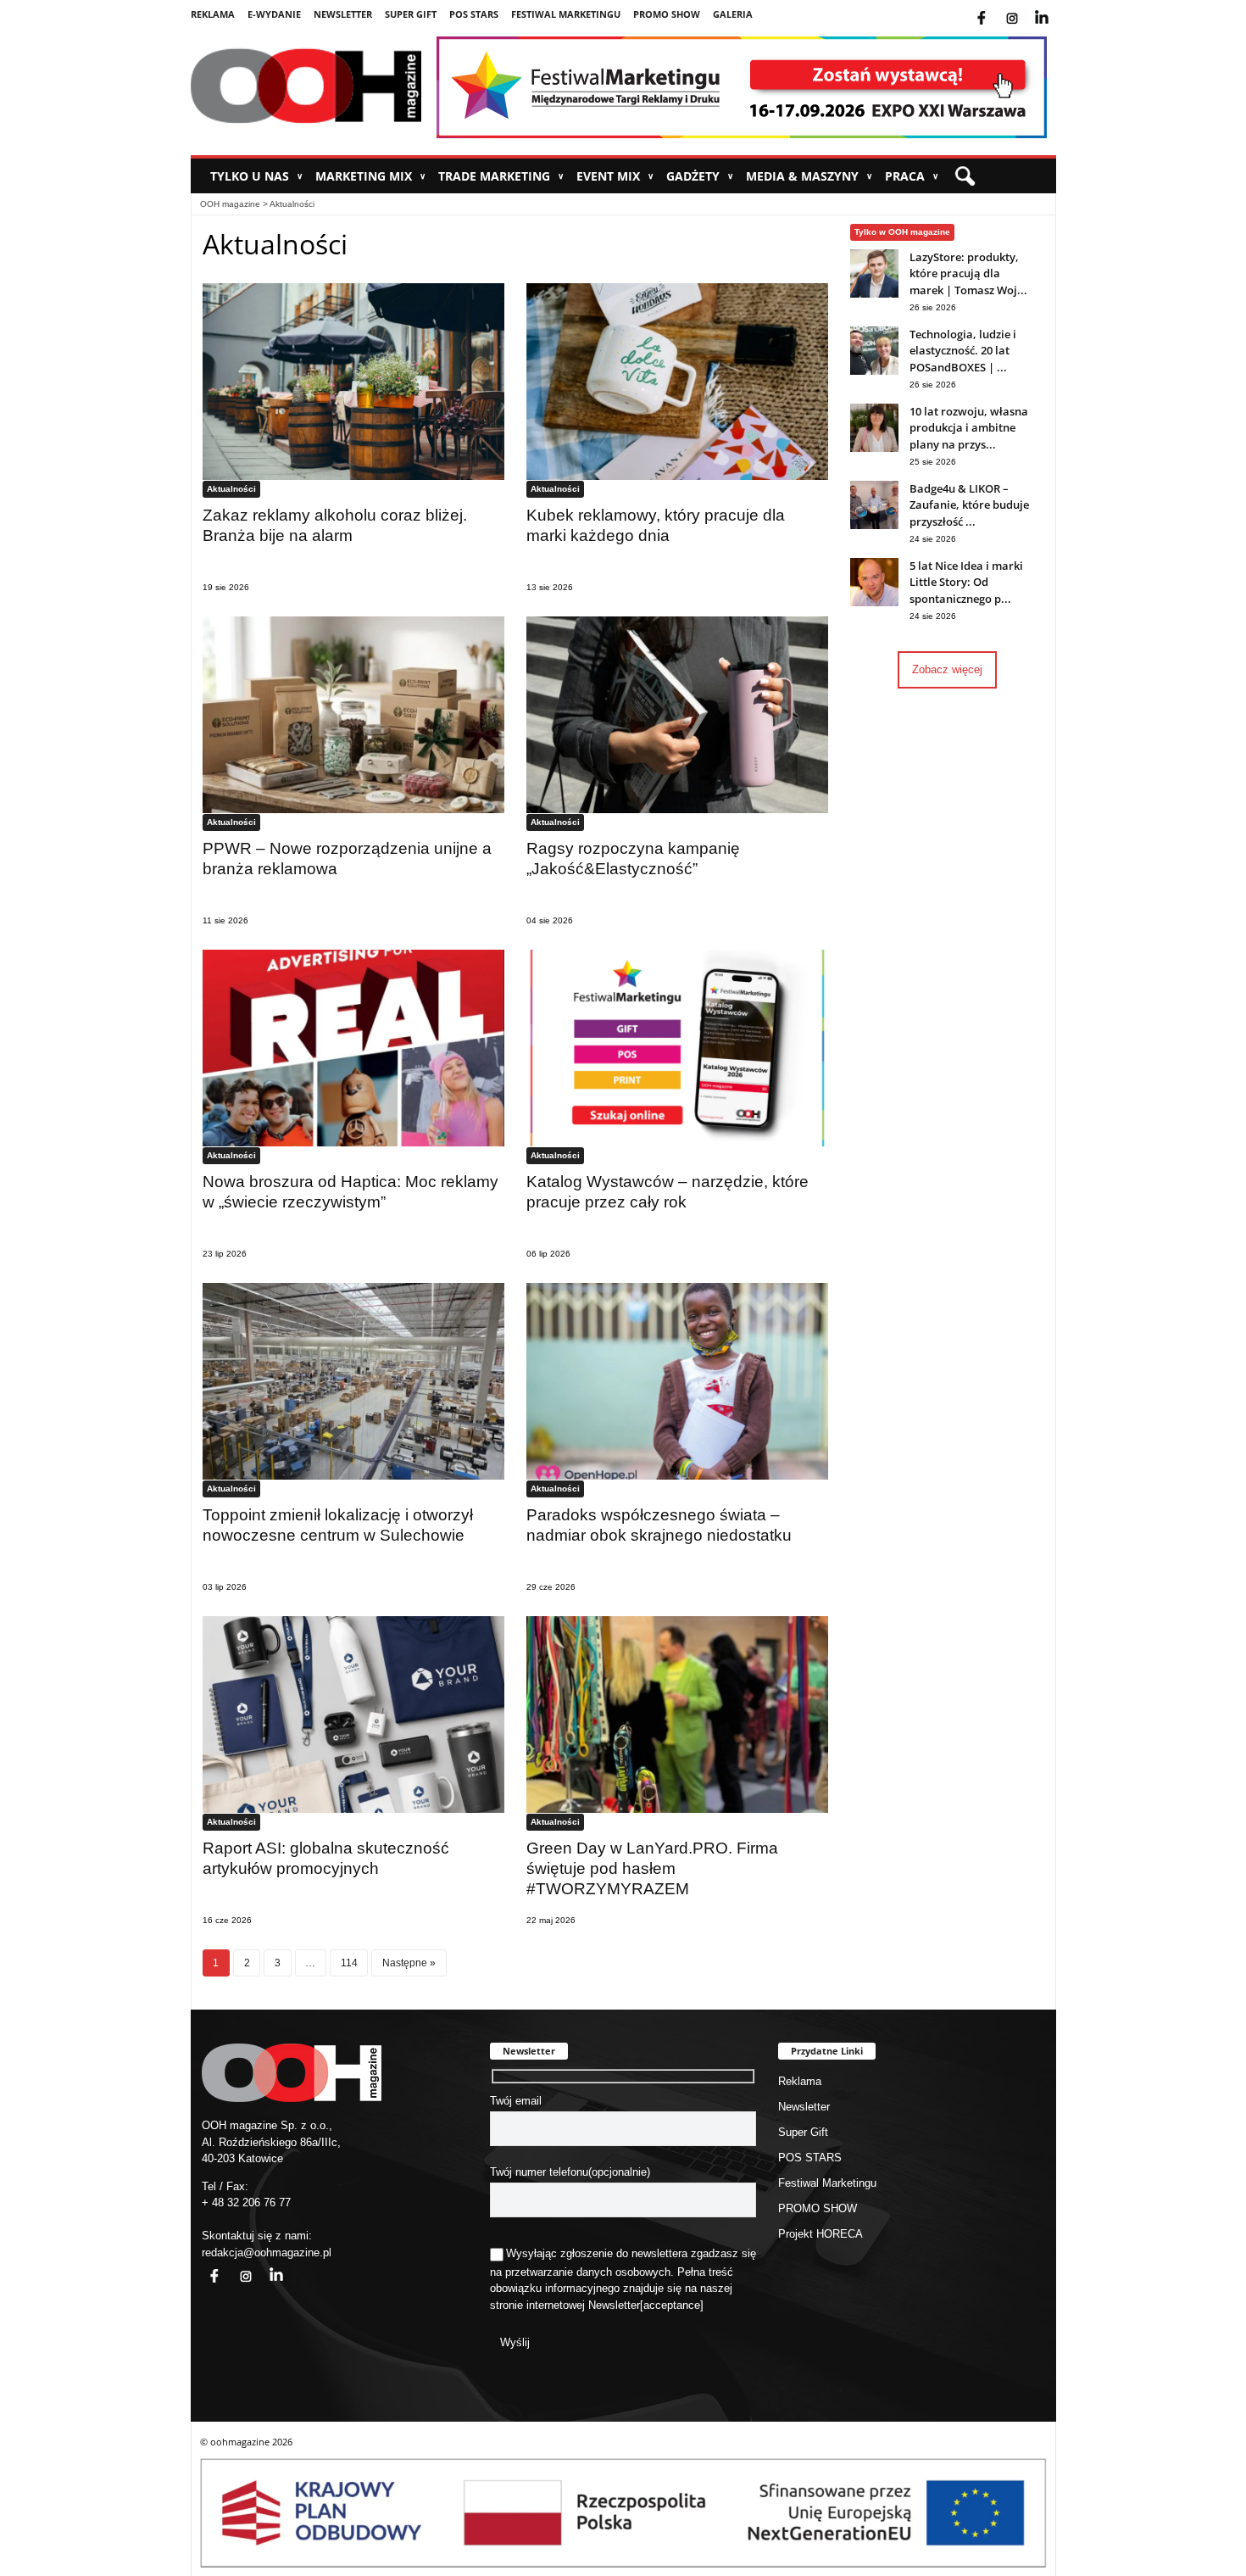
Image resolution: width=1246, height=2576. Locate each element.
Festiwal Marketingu (566, 14)
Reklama (213, 14)
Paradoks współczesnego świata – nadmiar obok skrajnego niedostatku (659, 1525)
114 (349, 1963)
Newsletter (343, 14)
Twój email (516, 2101)
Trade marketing (501, 176)
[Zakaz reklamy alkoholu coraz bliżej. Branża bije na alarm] (353, 381)
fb (995, 8)
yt (1054, 8)
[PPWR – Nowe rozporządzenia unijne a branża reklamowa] (353, 714)
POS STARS (474, 14)
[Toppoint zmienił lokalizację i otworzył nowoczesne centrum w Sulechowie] (353, 1381)
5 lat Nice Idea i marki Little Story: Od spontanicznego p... (966, 582)
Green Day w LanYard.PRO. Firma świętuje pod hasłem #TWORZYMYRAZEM (652, 1868)
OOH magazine (230, 204)
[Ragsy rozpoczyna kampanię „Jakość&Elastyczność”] (677, 714)
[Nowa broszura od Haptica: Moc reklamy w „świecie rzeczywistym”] (353, 1048)
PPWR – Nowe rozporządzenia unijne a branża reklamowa (347, 859)
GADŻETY (700, 176)
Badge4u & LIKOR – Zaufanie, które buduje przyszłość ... (969, 505)
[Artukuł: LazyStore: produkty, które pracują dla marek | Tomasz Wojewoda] (874, 294)
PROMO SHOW (667, 14)
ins (1023, 8)
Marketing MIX (370, 176)
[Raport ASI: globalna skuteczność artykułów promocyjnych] (353, 1714)
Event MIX (615, 176)
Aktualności (292, 204)
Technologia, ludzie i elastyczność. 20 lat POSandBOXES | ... (963, 351)
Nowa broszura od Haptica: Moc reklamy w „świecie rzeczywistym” (350, 1192)
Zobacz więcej (947, 669)
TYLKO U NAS (256, 176)
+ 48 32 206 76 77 (246, 2202)
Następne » (409, 1963)
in (265, 2266)
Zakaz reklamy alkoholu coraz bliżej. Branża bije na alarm (335, 525)
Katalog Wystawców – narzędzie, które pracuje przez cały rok (667, 1192)
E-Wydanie (274, 14)
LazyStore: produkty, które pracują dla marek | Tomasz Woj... (968, 273)
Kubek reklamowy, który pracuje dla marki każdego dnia (656, 525)
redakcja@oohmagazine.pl (267, 2253)
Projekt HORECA (820, 2234)
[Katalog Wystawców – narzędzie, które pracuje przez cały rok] (677, 1048)
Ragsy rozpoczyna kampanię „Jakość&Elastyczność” (633, 859)
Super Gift (411, 14)
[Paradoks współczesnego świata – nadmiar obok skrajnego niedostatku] (677, 1381)
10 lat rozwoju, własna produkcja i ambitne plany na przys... (969, 428)
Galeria (733, 14)
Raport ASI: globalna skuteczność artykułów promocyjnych (326, 1858)
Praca (912, 176)
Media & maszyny (809, 176)
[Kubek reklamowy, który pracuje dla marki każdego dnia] (677, 381)
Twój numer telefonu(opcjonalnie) (570, 2172)
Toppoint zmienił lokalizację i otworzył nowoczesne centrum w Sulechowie (338, 1525)
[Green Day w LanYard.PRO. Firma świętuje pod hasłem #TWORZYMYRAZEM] (677, 1714)
